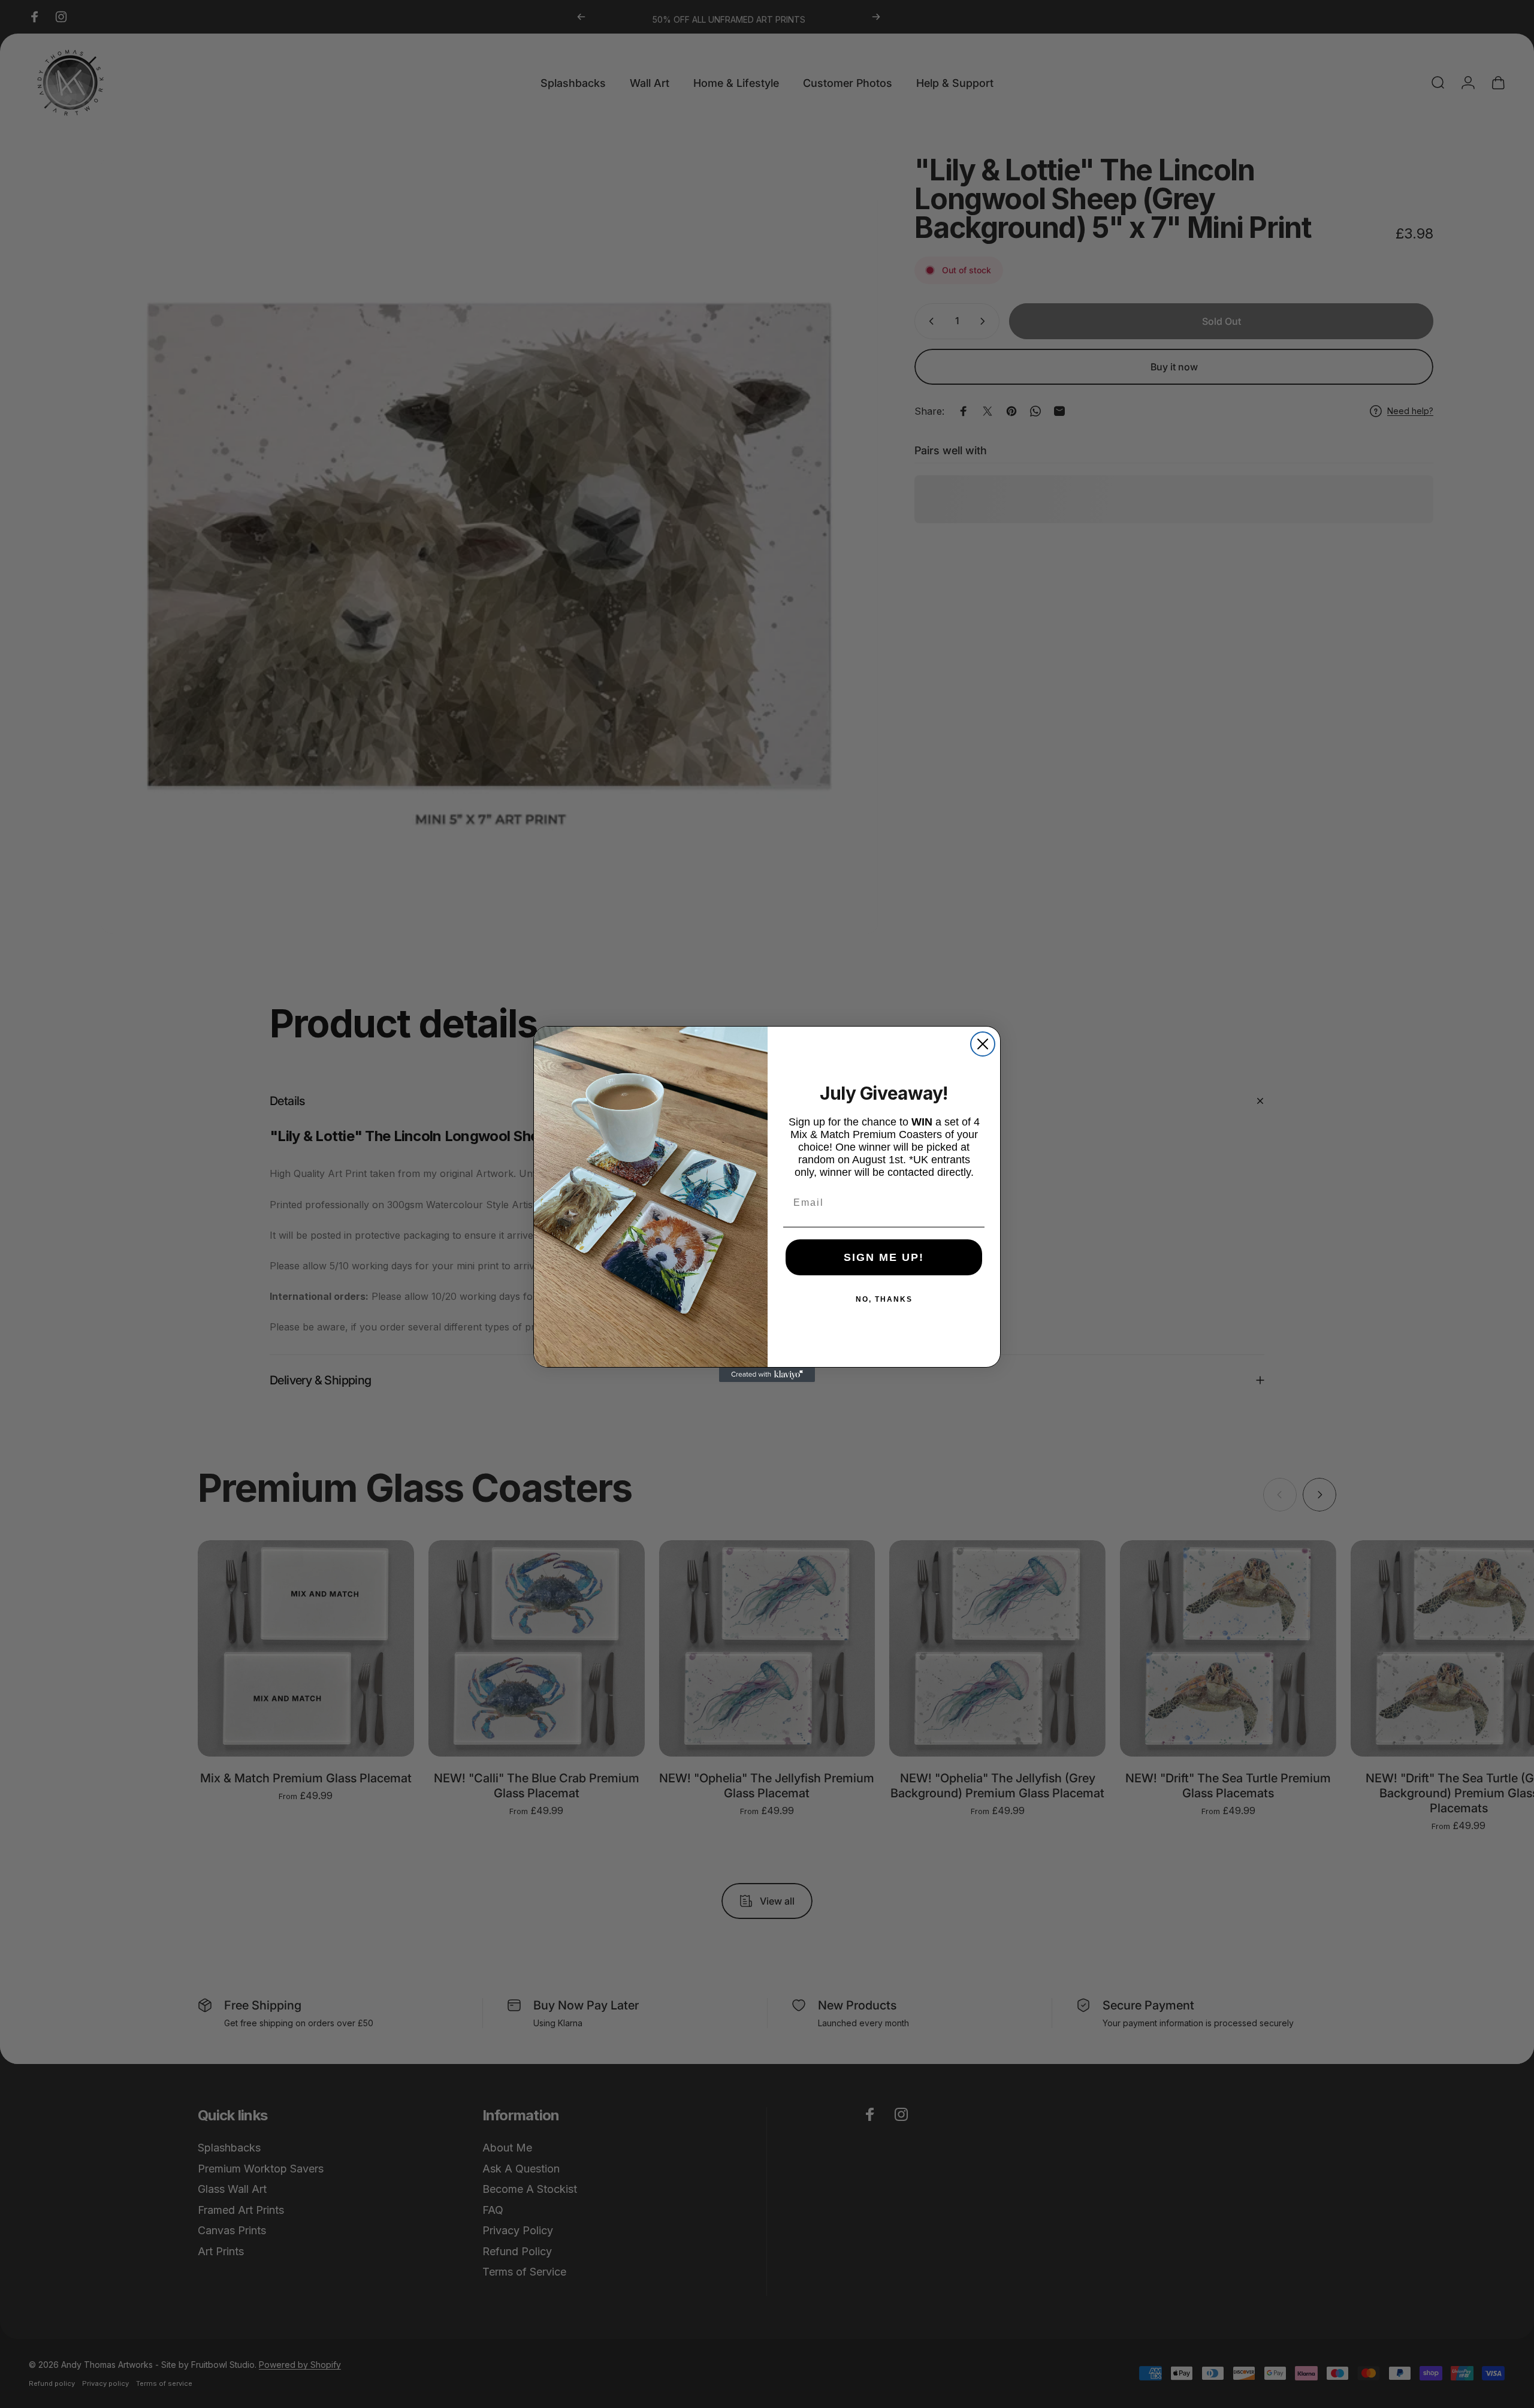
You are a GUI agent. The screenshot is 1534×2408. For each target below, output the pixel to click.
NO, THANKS (884, 1299)
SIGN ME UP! (884, 1257)
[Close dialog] (983, 1044)
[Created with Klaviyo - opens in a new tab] (767, 1375)
